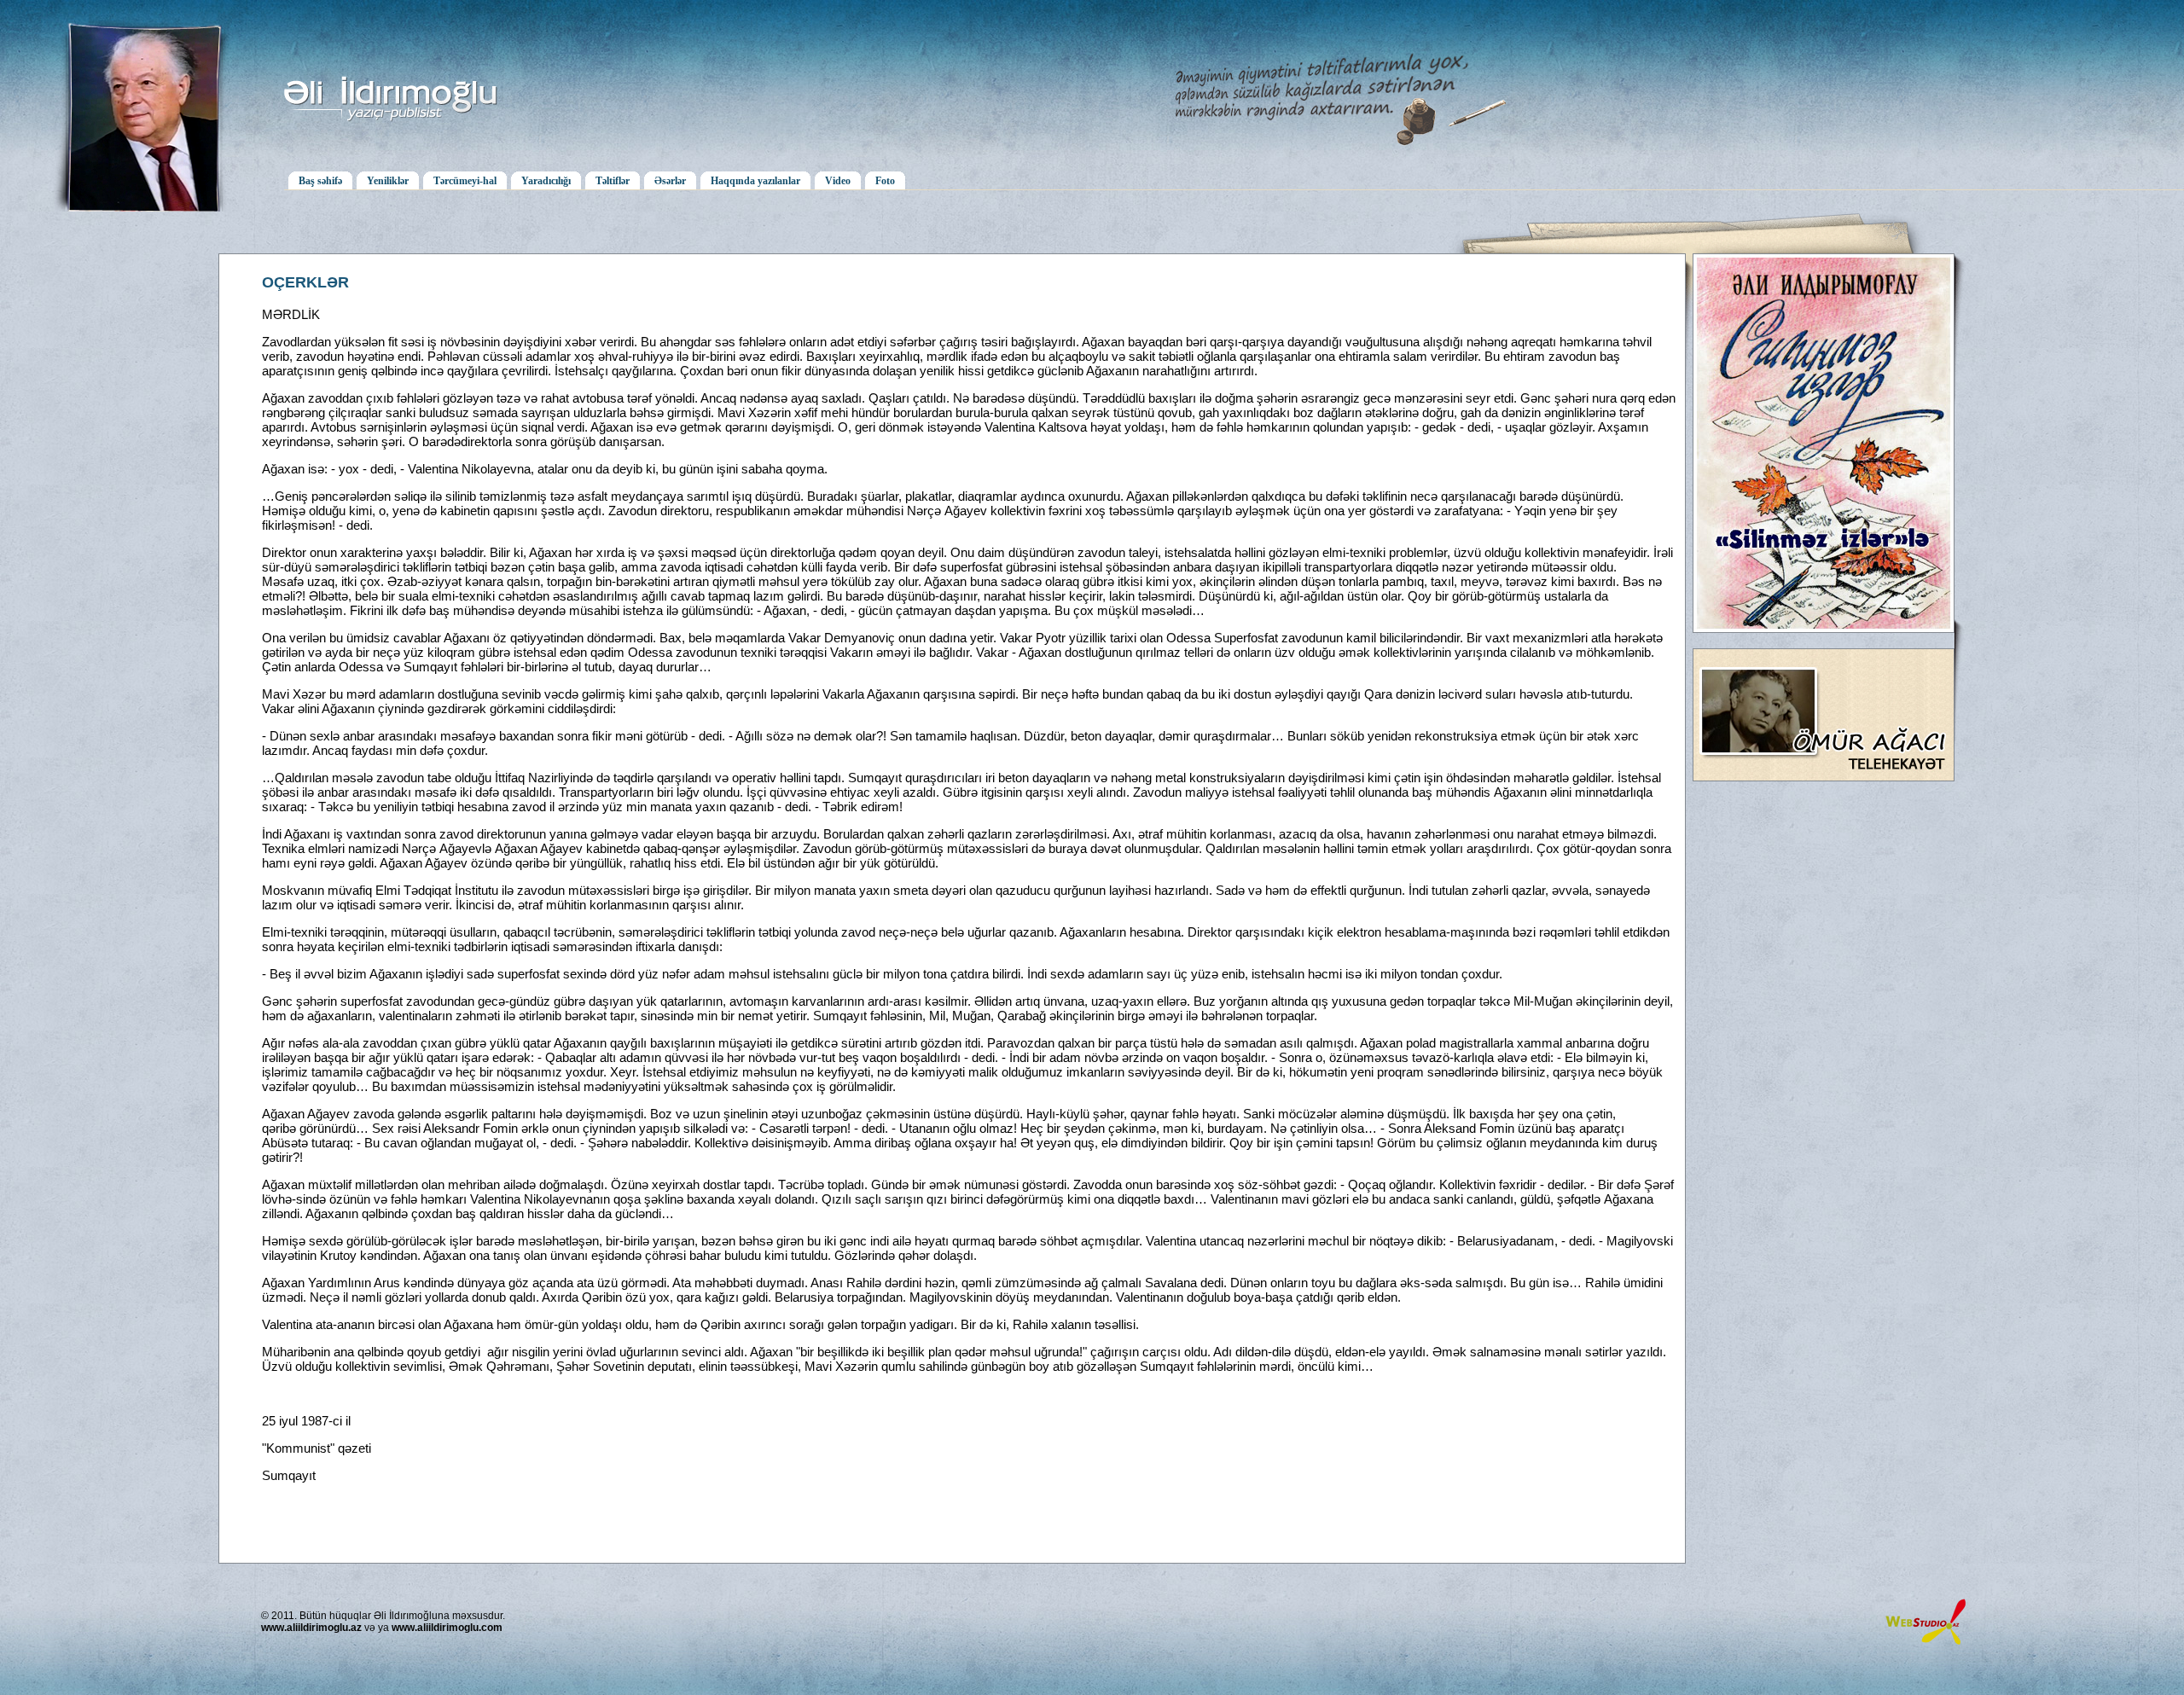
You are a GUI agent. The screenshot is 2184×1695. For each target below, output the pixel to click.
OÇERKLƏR (305, 282)
